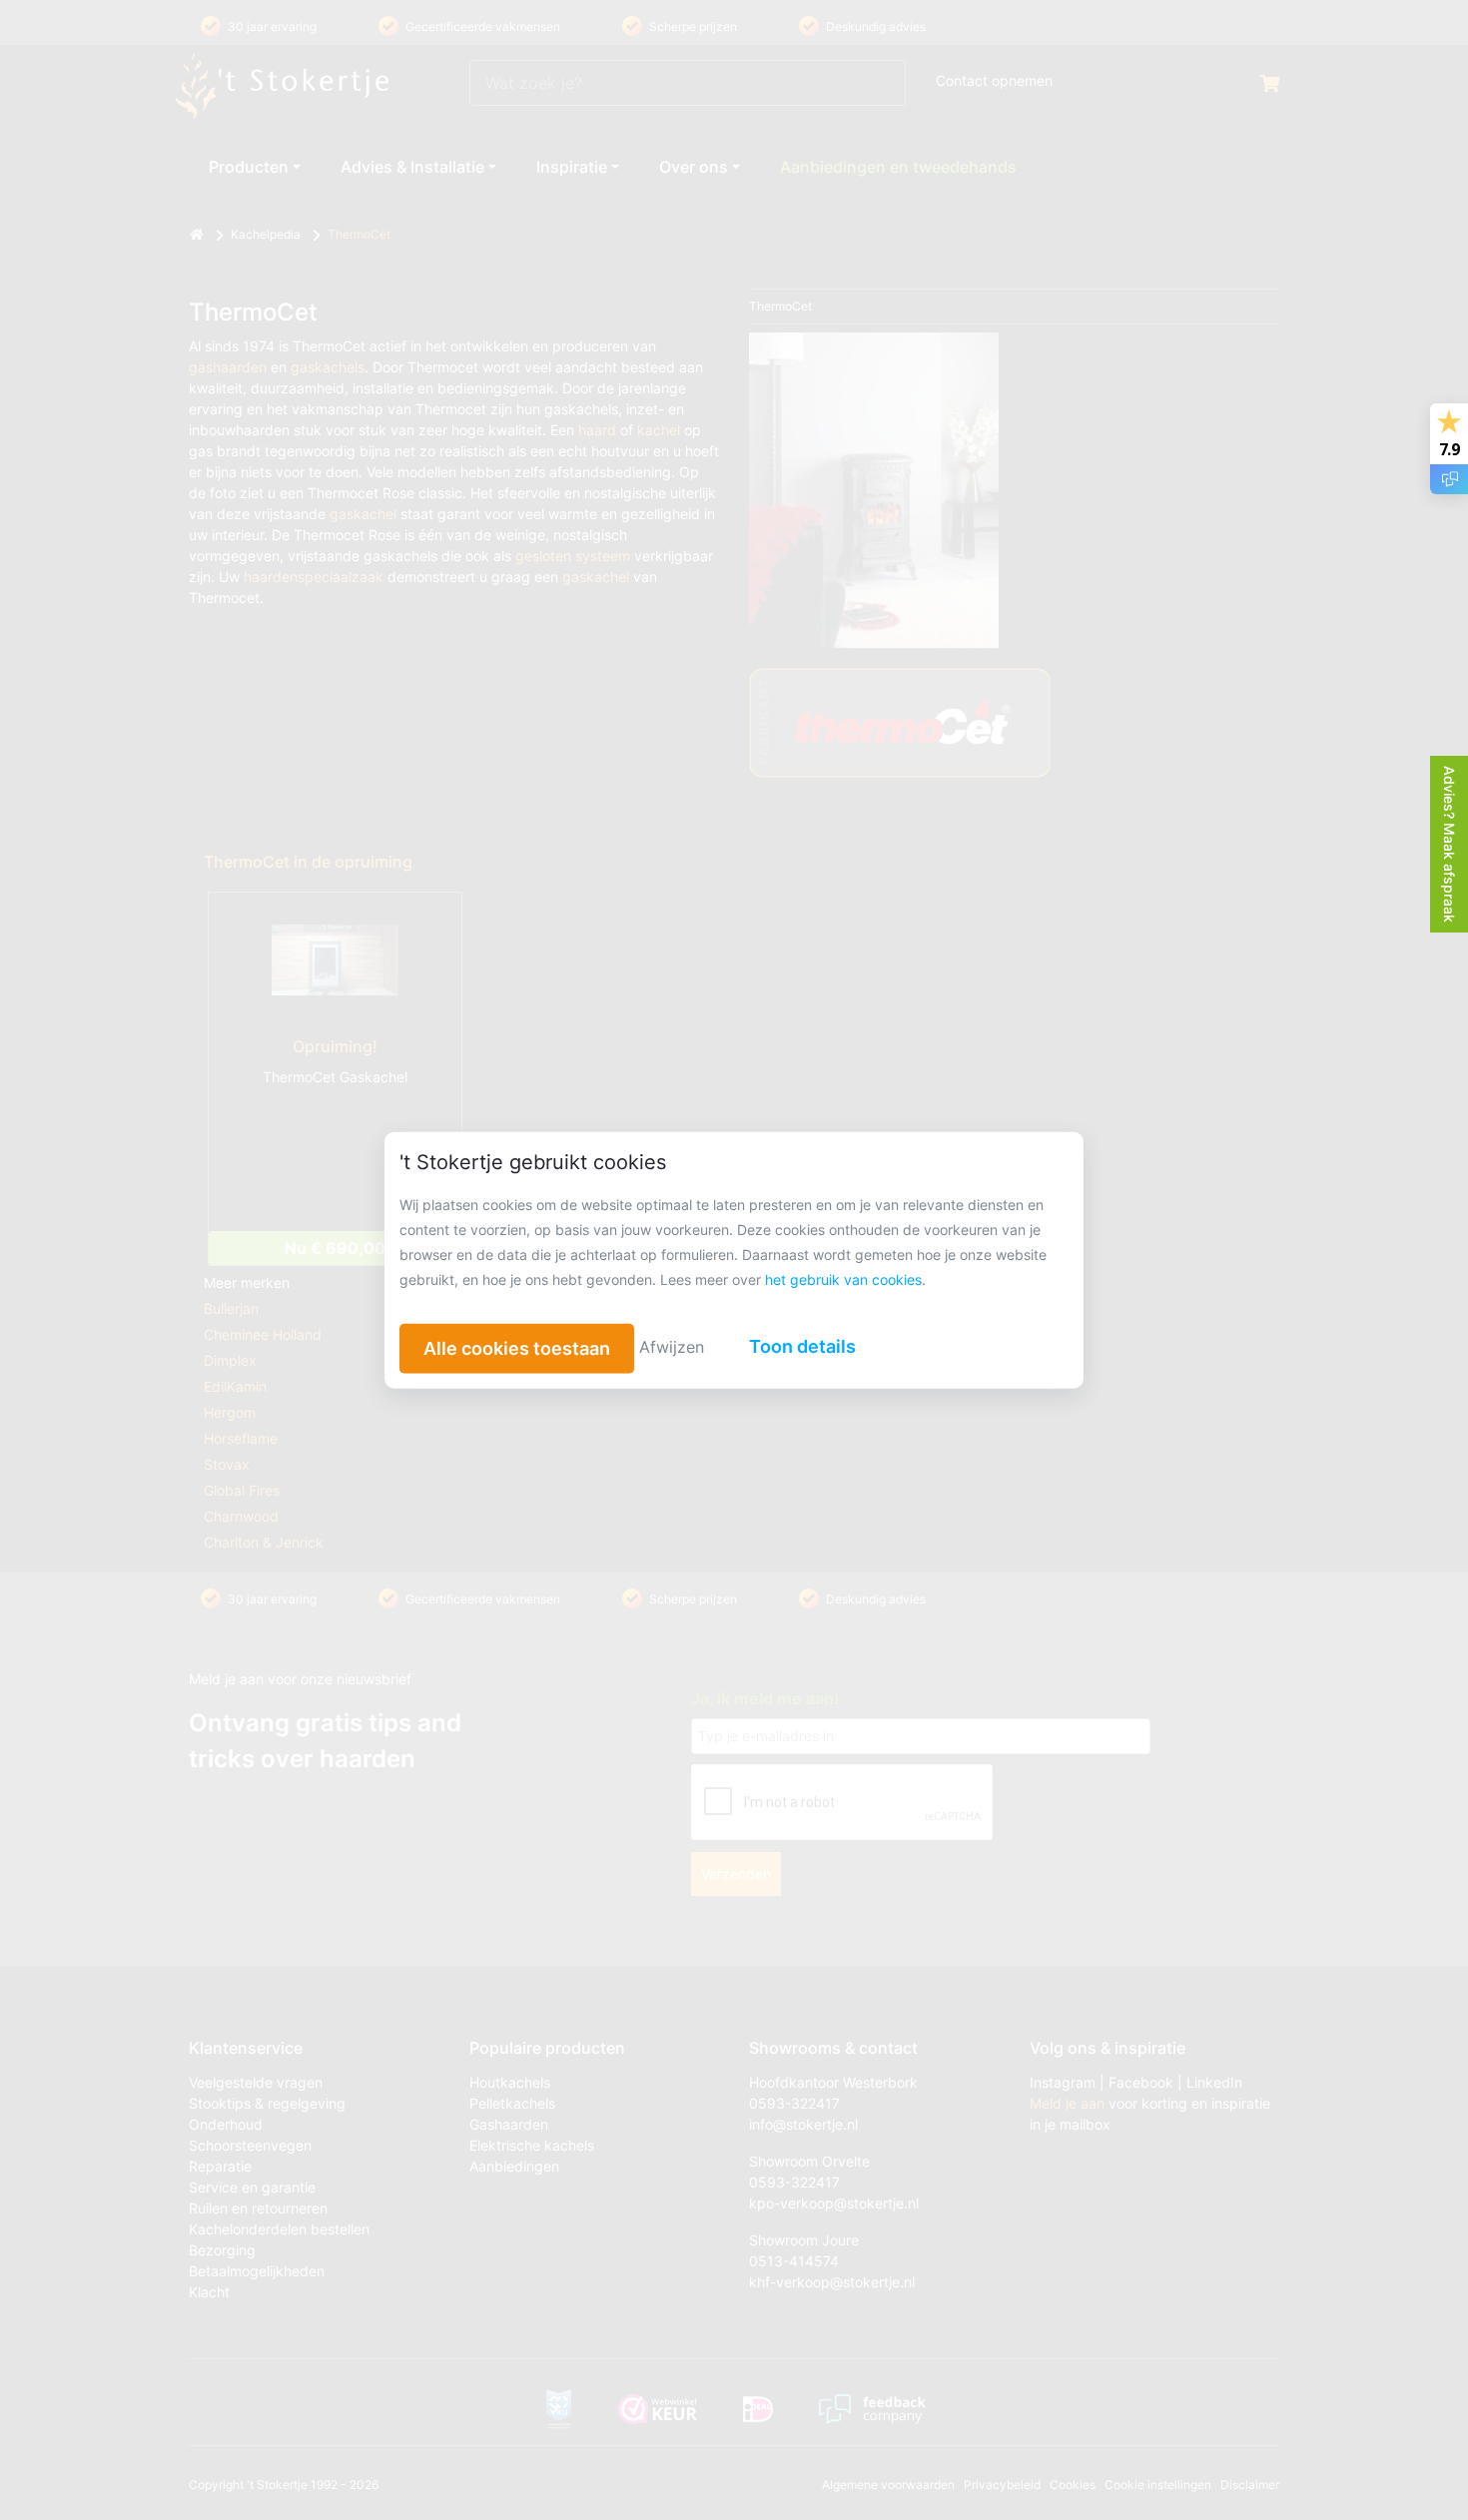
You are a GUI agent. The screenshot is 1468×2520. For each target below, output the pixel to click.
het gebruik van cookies (843, 1279)
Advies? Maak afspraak (1450, 844)
